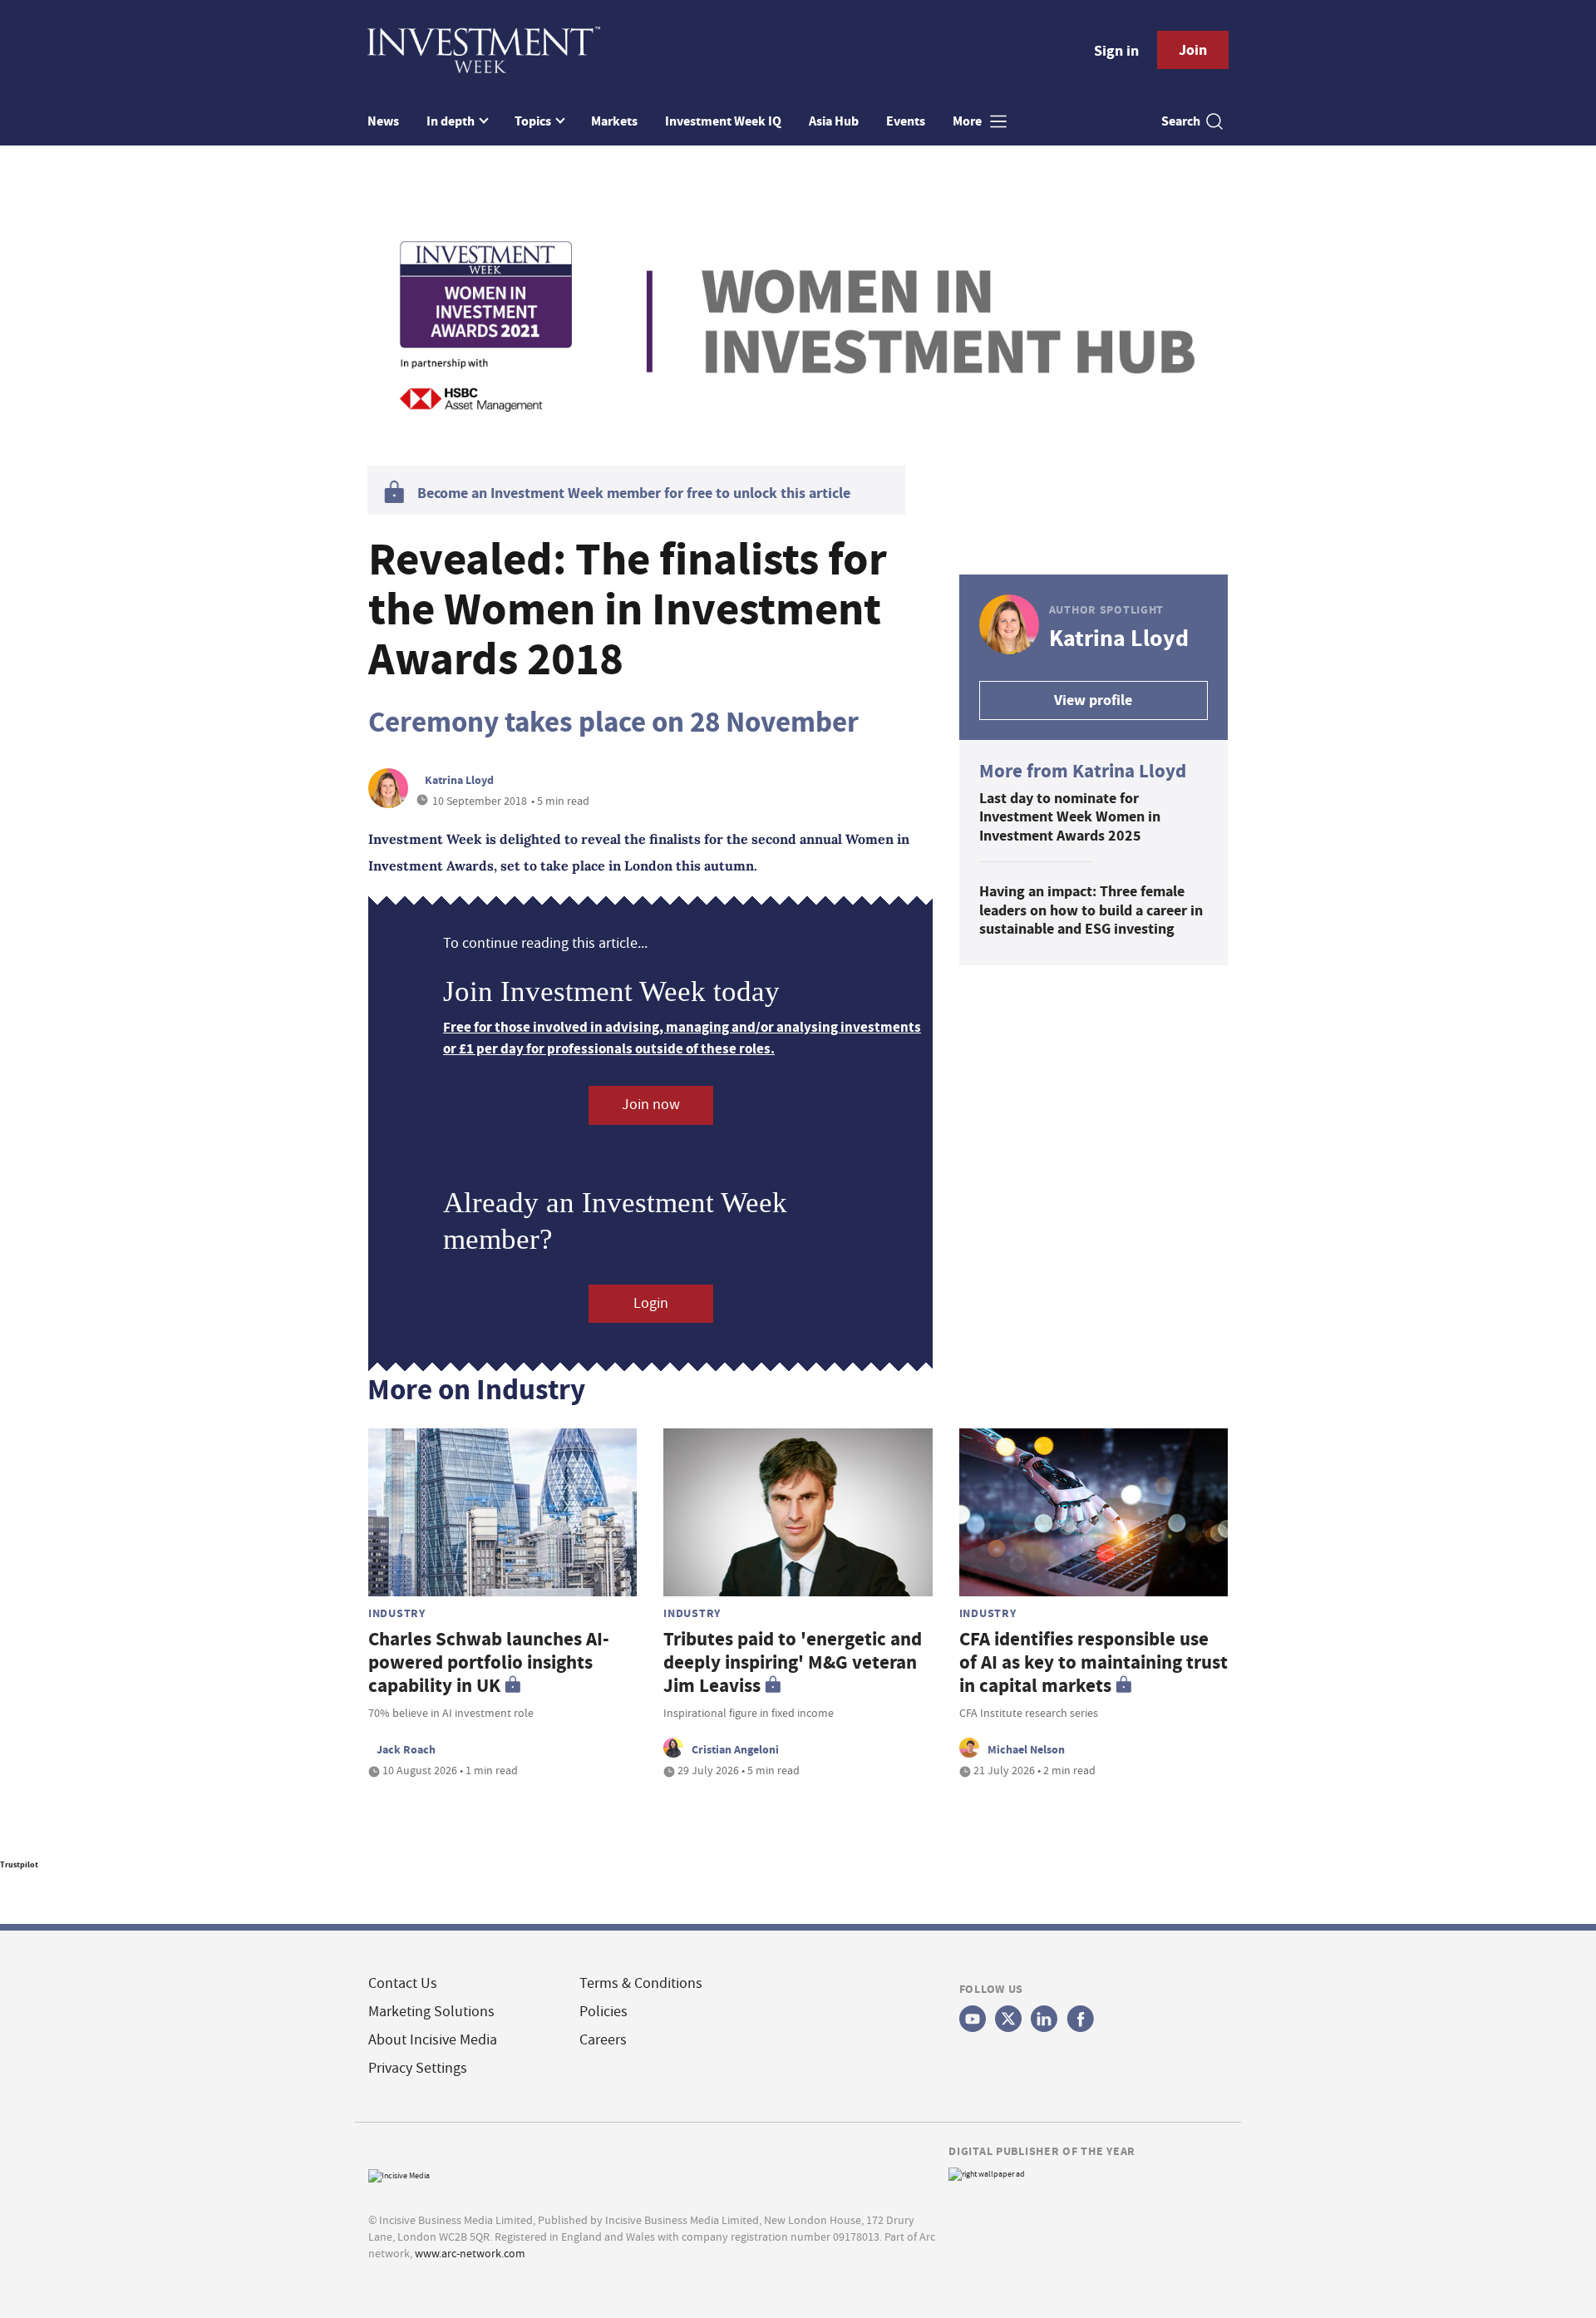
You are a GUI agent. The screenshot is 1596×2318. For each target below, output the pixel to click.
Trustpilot (19, 1864)
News (383, 121)
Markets (614, 121)
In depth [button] (452, 121)
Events (906, 121)
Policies (603, 2012)
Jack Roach (406, 1749)
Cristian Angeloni (735, 1749)
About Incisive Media (433, 2040)
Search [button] (1181, 121)
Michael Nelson (1026, 1749)
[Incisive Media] (399, 2174)
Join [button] (1193, 50)
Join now (651, 1105)
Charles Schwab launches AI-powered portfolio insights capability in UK (489, 1662)
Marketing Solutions (431, 2012)
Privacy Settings (418, 2068)
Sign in (1116, 51)
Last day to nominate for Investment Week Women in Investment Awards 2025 (1070, 817)
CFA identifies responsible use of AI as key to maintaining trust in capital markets (1094, 1662)
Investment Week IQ (723, 121)
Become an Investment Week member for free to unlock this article (634, 493)
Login (651, 1303)
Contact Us (403, 1983)
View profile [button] (1093, 700)
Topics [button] (534, 121)
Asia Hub (834, 121)
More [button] (968, 121)
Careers (603, 2040)
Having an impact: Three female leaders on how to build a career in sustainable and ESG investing (1091, 910)
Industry (397, 1613)
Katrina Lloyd (459, 780)
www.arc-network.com (470, 2253)
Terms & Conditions (641, 1983)
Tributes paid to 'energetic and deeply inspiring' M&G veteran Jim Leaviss (793, 1662)
